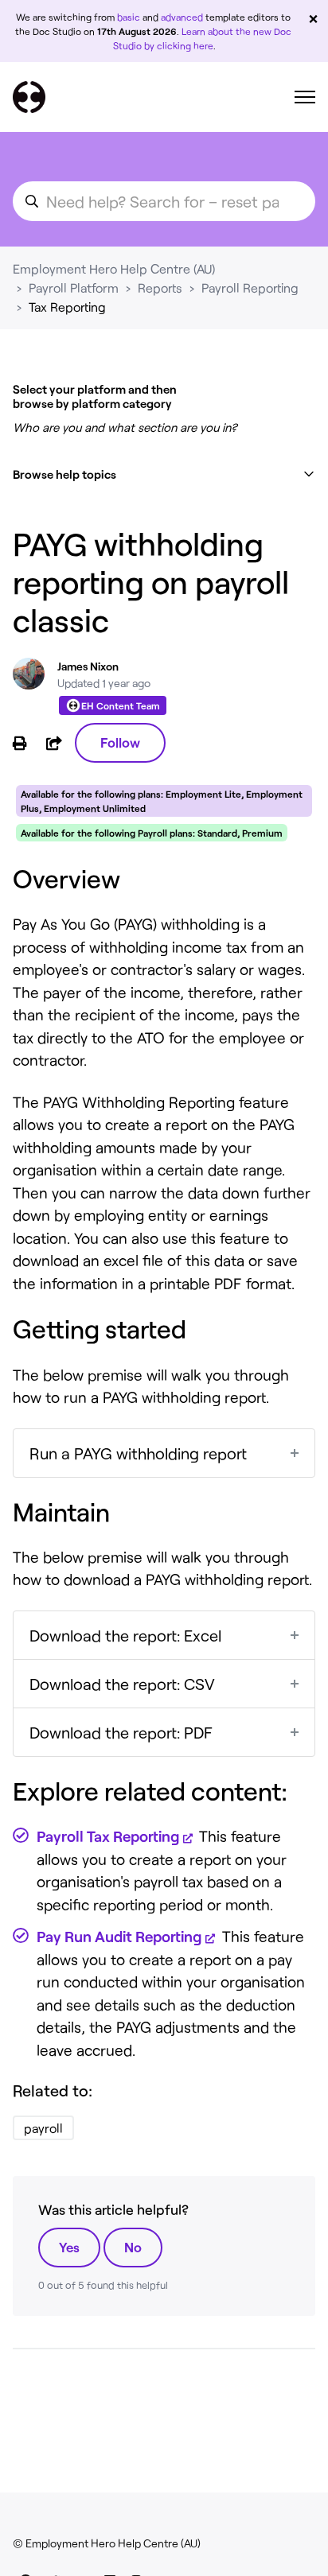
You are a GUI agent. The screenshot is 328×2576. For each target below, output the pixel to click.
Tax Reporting (67, 307)
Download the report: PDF (121, 1732)
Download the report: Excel (125, 1635)
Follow (120, 742)
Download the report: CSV (122, 1684)
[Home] (29, 97)
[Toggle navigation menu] (305, 97)
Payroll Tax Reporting (108, 1836)
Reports (160, 288)
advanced (182, 17)
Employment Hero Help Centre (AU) (114, 268)
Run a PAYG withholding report (138, 1453)
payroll (43, 2128)
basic (129, 17)
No (133, 2247)
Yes (69, 2247)
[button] (164, 474)
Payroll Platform (74, 288)
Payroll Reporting (250, 288)
